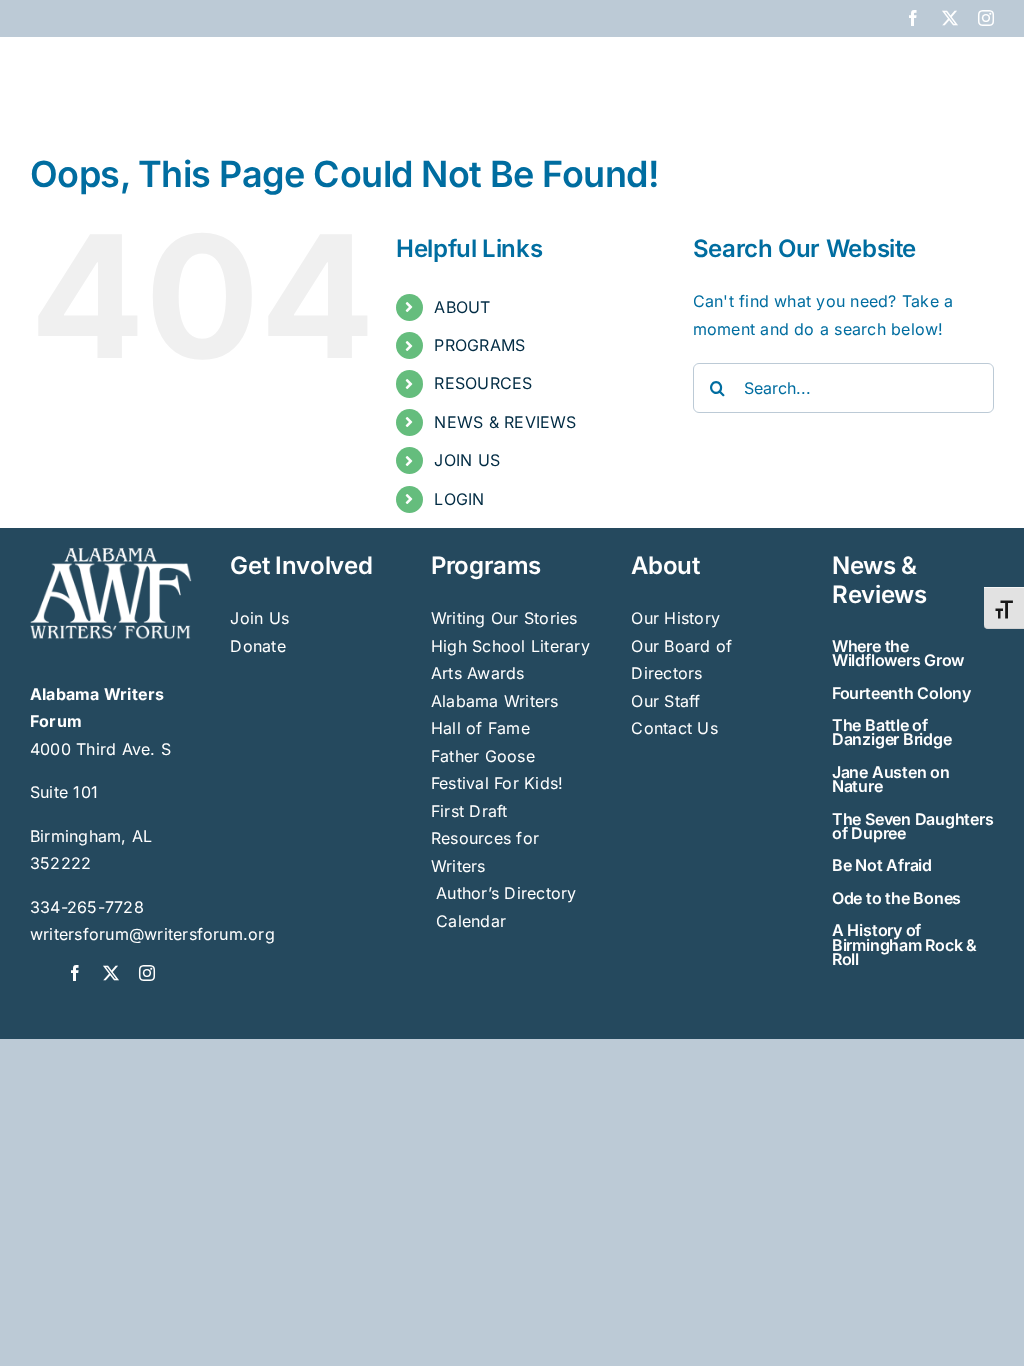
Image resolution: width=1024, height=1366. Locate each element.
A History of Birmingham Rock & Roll (904, 944)
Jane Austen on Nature (891, 779)
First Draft (469, 811)
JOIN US (467, 460)
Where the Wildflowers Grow (898, 653)
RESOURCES (483, 383)
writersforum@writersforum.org (152, 934)
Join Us (259, 618)
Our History (675, 618)
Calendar (471, 921)
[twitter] (111, 973)
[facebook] (75, 973)
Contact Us (674, 728)
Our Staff (665, 701)
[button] (961, 72)
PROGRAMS (479, 345)
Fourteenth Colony (901, 693)
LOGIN (459, 499)
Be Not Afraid (882, 865)
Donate (257, 646)
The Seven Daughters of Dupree (912, 826)
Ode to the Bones (896, 898)
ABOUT (462, 307)
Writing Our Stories (504, 618)
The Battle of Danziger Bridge (891, 732)
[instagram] (147, 973)
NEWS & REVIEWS (505, 422)
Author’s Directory (504, 893)
